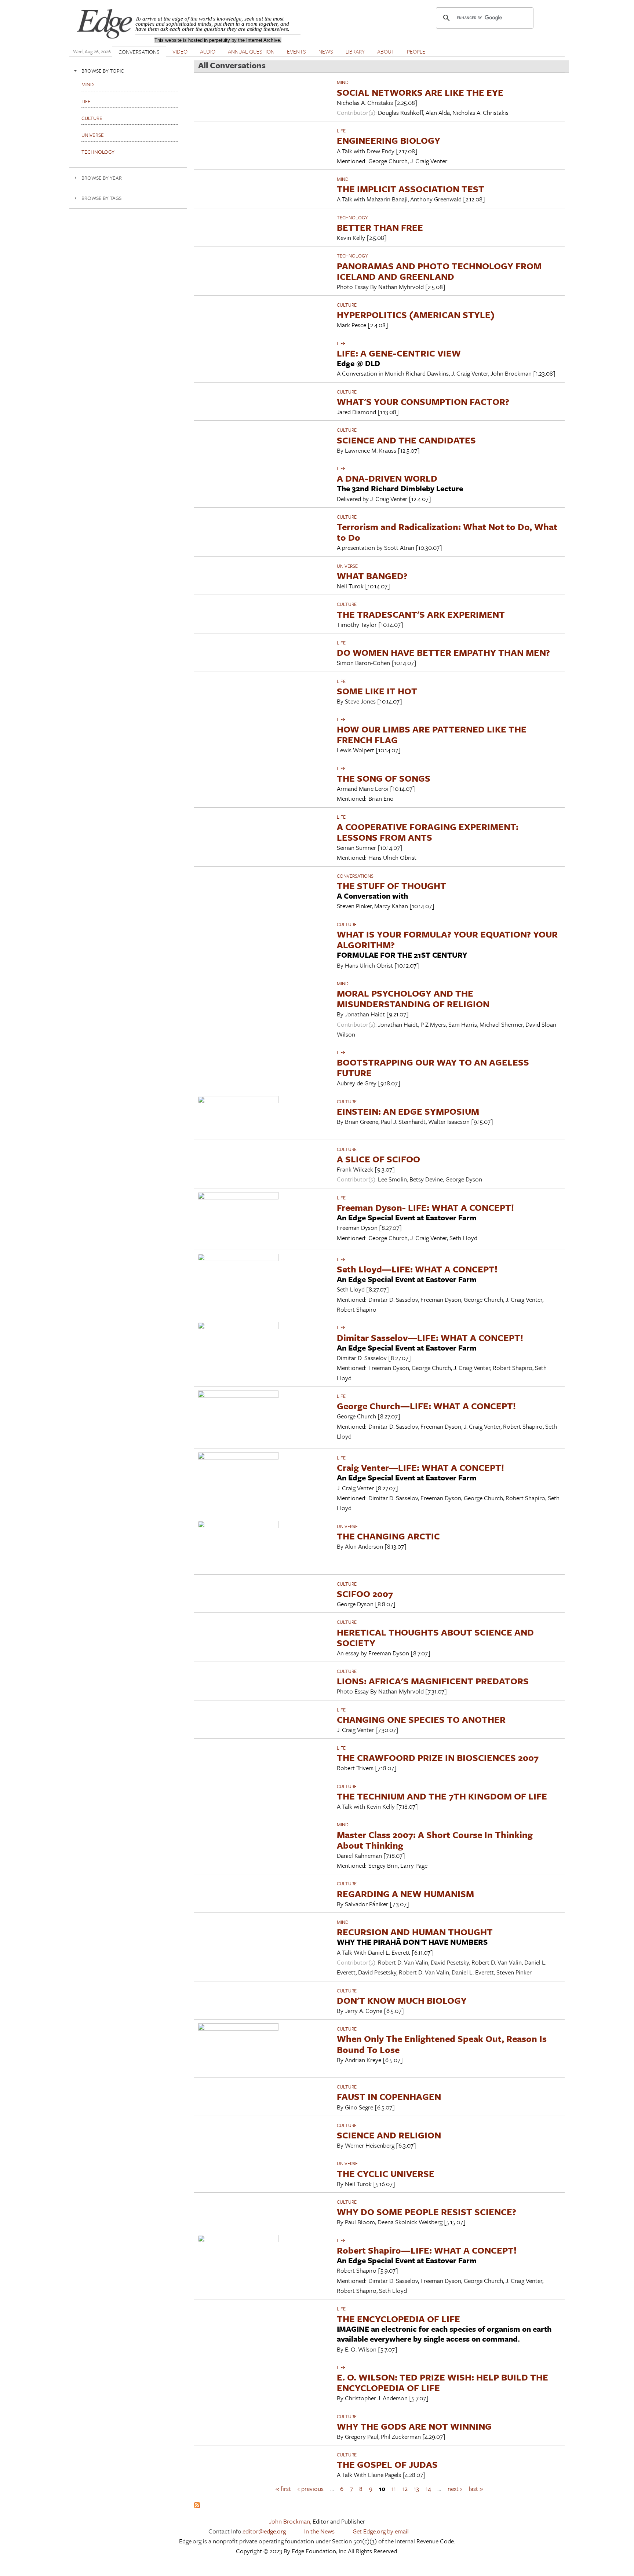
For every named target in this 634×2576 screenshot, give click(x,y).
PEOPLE (416, 51)
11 (394, 2489)
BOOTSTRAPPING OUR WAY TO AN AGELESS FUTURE (433, 1067)
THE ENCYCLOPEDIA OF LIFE (398, 2319)
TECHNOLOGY (352, 218)
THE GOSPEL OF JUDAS (387, 2464)
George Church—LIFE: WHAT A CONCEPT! (426, 1406)
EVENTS (296, 51)
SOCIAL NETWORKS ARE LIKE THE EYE (420, 92)
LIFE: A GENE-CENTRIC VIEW (399, 353)
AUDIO (208, 51)
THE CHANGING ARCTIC (388, 1536)
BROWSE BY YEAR (102, 178)
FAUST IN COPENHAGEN (389, 2096)
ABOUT (386, 51)
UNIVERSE (347, 566)
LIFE (341, 131)
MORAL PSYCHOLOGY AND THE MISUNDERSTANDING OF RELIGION (413, 998)
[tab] (128, 71)
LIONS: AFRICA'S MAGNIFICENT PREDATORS (433, 1681)
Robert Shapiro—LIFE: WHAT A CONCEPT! (427, 2250)
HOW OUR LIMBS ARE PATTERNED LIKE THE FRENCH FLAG (432, 734)
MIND (343, 82)
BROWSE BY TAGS (101, 198)
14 (428, 2489)
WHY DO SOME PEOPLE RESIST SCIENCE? (427, 2212)
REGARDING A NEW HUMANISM (405, 1894)
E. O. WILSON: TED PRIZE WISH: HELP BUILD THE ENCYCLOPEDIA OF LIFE (442, 2382)
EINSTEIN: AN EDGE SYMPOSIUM (408, 1111)
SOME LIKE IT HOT (377, 691)
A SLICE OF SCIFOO (378, 1159)
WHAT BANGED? (372, 576)
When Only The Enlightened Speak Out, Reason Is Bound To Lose (442, 2044)
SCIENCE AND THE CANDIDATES (406, 440)
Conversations (355, 876)
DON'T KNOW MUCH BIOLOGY (402, 2000)
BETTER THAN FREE (380, 227)
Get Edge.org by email (381, 2531)
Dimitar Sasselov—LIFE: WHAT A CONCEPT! (430, 1338)
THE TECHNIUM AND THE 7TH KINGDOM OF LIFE (442, 1796)
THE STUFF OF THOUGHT (391, 886)
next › (455, 2489)
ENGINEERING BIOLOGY (389, 140)
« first (283, 2489)
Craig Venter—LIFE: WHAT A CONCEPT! (420, 1467)
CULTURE (347, 305)
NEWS (326, 51)
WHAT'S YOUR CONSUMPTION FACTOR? (423, 401)
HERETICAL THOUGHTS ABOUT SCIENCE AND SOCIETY (435, 1637)
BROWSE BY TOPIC (103, 71)
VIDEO (180, 51)
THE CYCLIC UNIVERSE (386, 2173)
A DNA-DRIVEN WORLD (387, 478)
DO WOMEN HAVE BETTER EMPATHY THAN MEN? (443, 652)
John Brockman (289, 2521)
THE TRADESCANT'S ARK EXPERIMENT (421, 614)
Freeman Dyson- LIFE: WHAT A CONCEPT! (425, 1207)
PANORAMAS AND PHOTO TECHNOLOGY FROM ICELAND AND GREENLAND (439, 271)
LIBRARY (355, 51)
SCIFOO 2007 (365, 1594)
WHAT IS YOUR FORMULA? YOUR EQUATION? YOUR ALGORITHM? (447, 939)
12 (405, 2489)
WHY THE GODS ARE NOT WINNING (414, 2426)
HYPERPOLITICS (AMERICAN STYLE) (416, 315)
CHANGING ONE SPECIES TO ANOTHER (421, 1719)
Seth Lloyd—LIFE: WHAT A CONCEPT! (417, 1269)
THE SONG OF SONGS (384, 778)
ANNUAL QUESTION (251, 51)
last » (476, 2489)
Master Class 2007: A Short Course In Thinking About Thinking (435, 1840)
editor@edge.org (264, 2531)
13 (416, 2489)
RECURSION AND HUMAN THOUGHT (415, 1932)
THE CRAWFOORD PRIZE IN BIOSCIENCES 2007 (438, 1757)
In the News (319, 2531)
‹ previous (311, 2489)
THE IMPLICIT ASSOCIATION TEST (411, 189)
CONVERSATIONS (139, 52)
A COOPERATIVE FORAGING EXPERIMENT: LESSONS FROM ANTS (428, 832)
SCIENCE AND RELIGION (389, 2135)
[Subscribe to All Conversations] (197, 2506)
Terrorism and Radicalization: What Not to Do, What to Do (447, 532)
